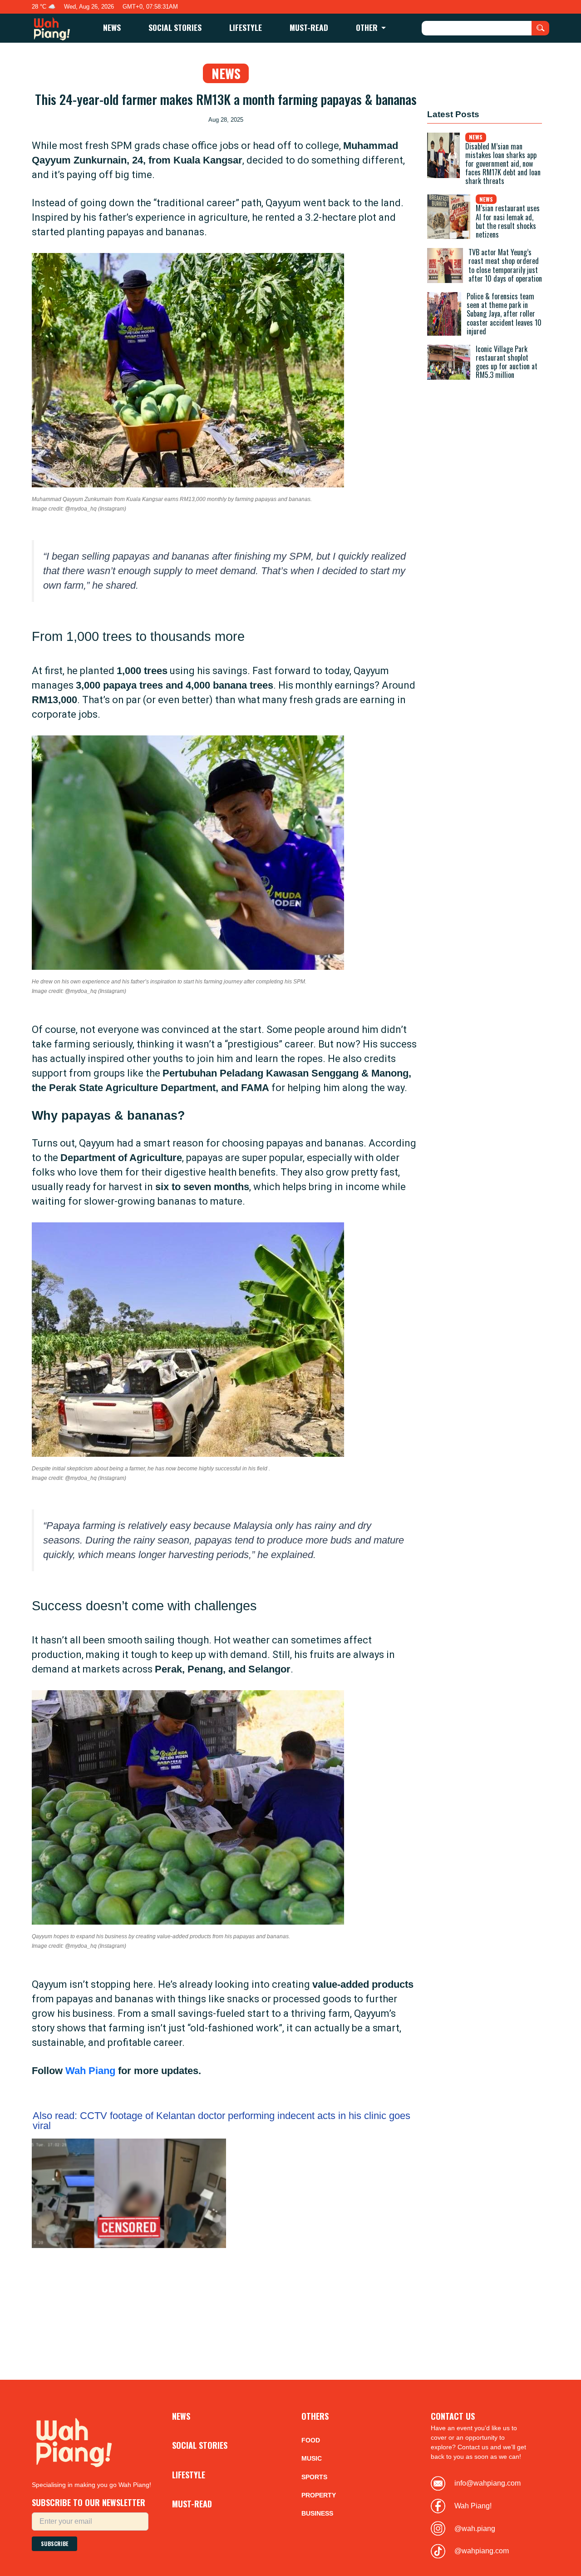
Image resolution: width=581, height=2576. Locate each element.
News (226, 73)
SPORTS (314, 2477)
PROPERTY (319, 2495)
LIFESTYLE (246, 27)
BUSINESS (317, 2513)
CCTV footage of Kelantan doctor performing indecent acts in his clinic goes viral (222, 2121)
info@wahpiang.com (487, 2483)
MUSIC (312, 2458)
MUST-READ (309, 27)
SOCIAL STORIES (175, 27)
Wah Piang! (473, 2506)
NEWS (112, 27)
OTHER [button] (368, 27)
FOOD (311, 2440)
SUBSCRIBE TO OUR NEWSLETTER (89, 2502)
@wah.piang (475, 2529)
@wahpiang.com (482, 2551)
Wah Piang (90, 2071)
